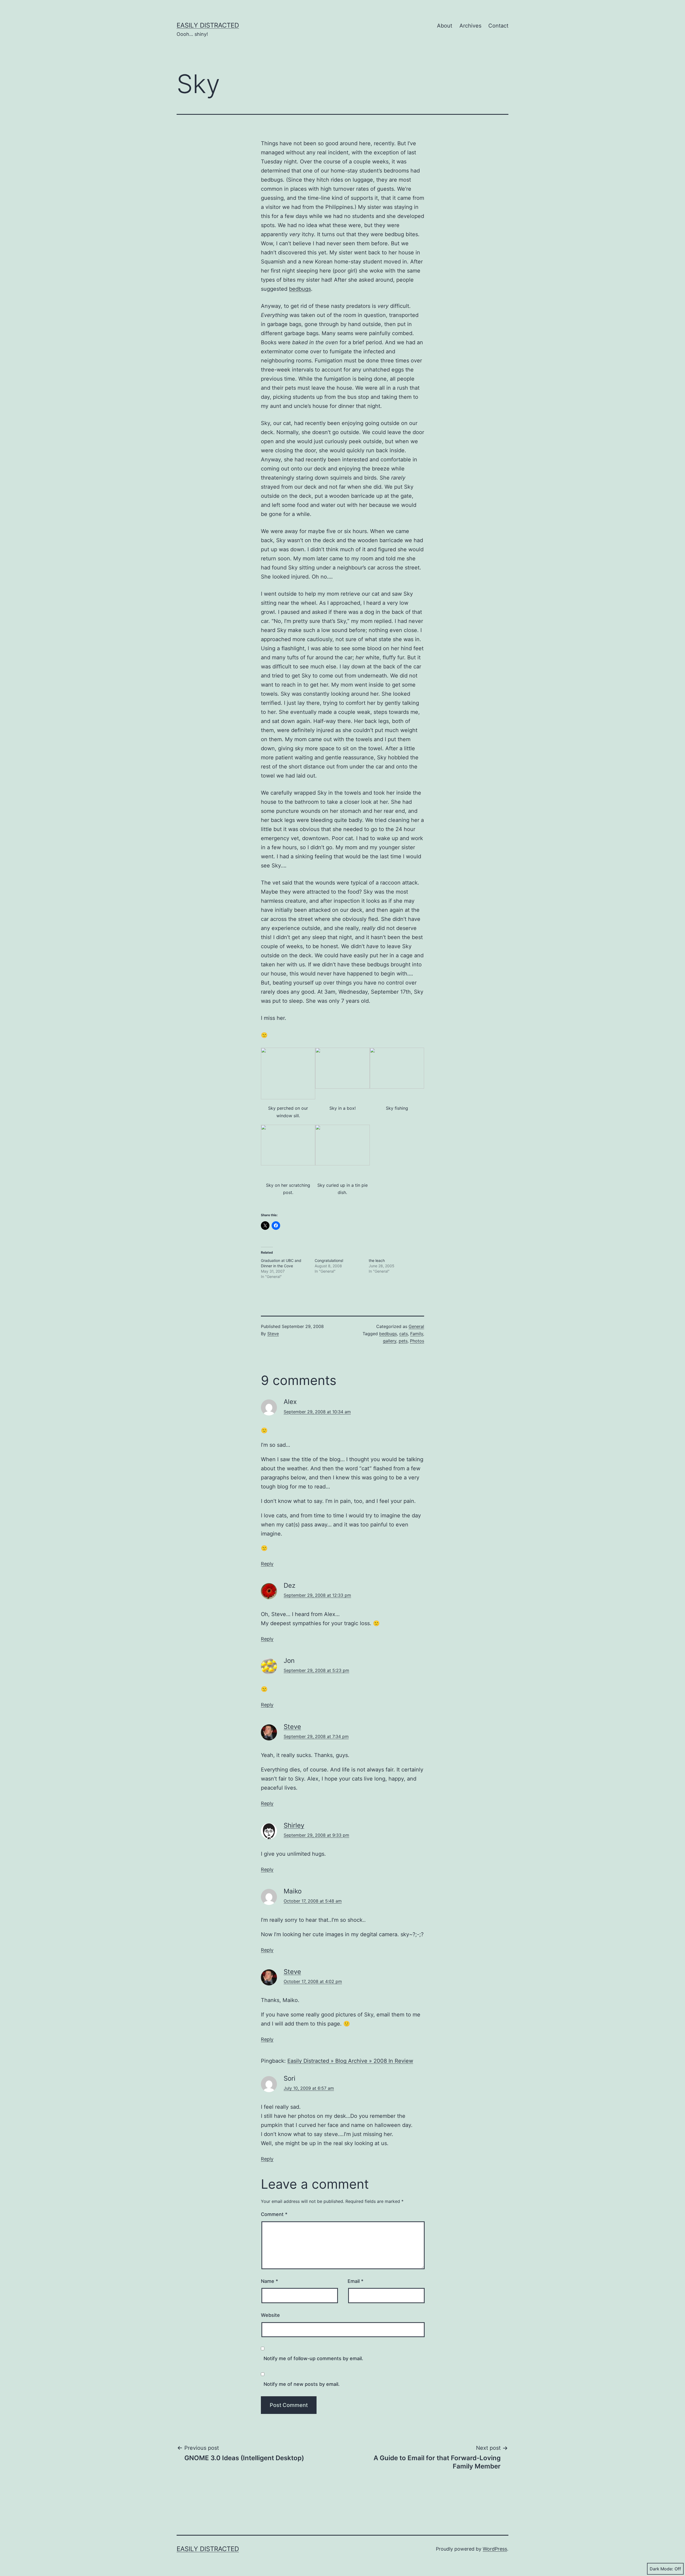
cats (404, 1334)
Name (269, 2281)
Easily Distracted (208, 25)
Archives (470, 26)
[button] (288, 1086)
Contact (498, 26)
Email (355, 2281)
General (416, 1326)
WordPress (495, 2549)
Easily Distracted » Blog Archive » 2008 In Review (350, 2061)
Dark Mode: (661, 2569)
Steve (273, 1334)
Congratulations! (329, 1260)
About (445, 26)
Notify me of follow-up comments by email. (313, 2358)
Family (417, 1334)
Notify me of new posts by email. (302, 2384)
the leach (377, 1260)
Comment (274, 2214)
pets (403, 1341)
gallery (390, 1341)
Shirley (294, 1825)
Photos (417, 1341)
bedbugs (300, 289)
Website (270, 2315)
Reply (267, 1564)
